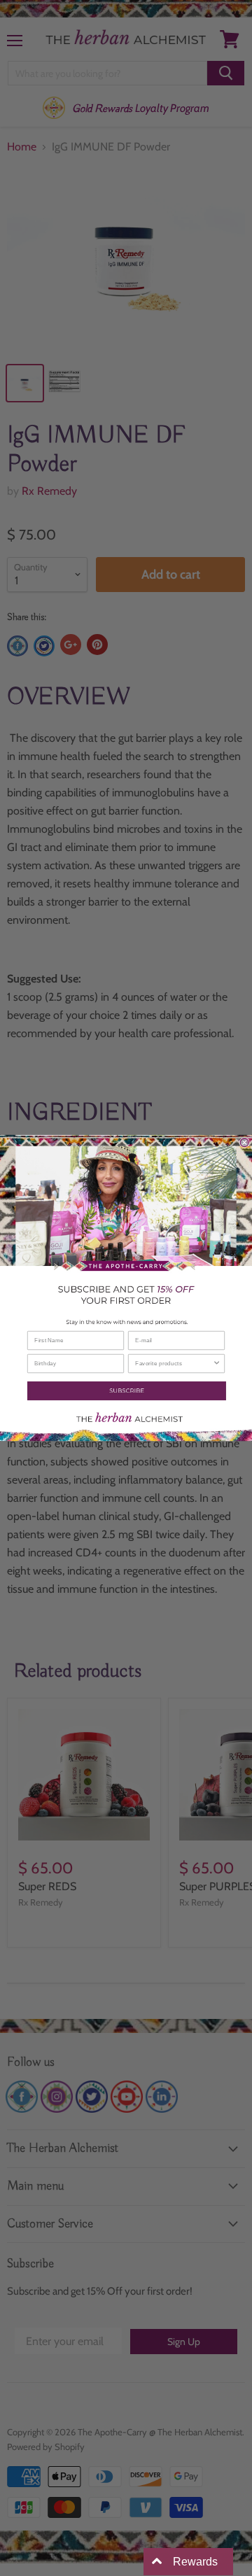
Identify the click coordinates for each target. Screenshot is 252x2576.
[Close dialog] (244, 1143)
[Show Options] (217, 1363)
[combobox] (174, 1363)
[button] (126, 1391)
